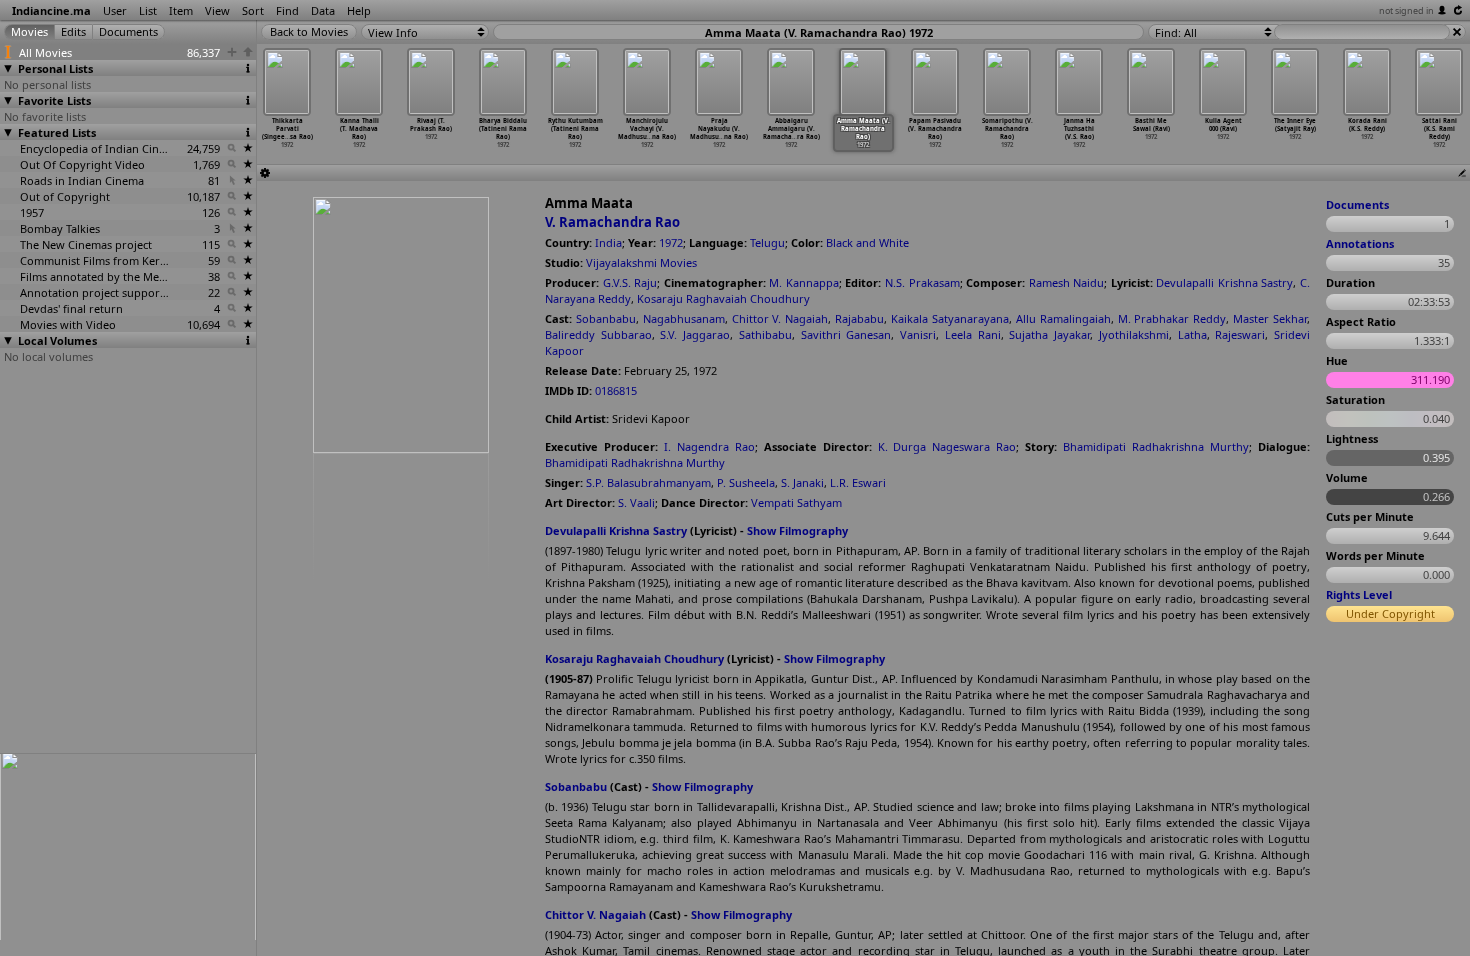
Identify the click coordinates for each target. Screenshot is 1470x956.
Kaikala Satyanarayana (950, 318)
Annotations (1360, 243)
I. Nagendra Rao (709, 446)
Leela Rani (973, 334)
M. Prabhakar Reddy (1172, 318)
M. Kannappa (804, 282)
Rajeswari (1240, 334)
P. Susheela (746, 482)
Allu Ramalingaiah (1063, 318)
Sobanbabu (606, 318)
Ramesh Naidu (1067, 282)
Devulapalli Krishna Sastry (1224, 282)
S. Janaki (802, 482)
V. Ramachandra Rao (612, 222)
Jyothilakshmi (1134, 334)
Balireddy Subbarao (598, 334)
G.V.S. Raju (630, 282)
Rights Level (1359, 594)
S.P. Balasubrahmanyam (648, 482)
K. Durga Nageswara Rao (947, 446)
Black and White (867, 242)
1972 (671, 242)
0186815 (616, 390)
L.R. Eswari (858, 482)
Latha (1192, 334)
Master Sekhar (1270, 318)
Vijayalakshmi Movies (641, 262)
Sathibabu (765, 334)
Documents (1357, 204)
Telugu (767, 242)
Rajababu (859, 318)
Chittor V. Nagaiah (780, 318)
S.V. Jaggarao (695, 334)
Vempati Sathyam (796, 502)
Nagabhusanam (684, 318)
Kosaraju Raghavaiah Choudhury (723, 298)
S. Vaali (636, 502)
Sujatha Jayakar (1049, 334)
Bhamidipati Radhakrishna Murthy (1156, 446)
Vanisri (918, 334)
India (608, 242)
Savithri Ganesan (846, 334)
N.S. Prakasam (922, 282)
